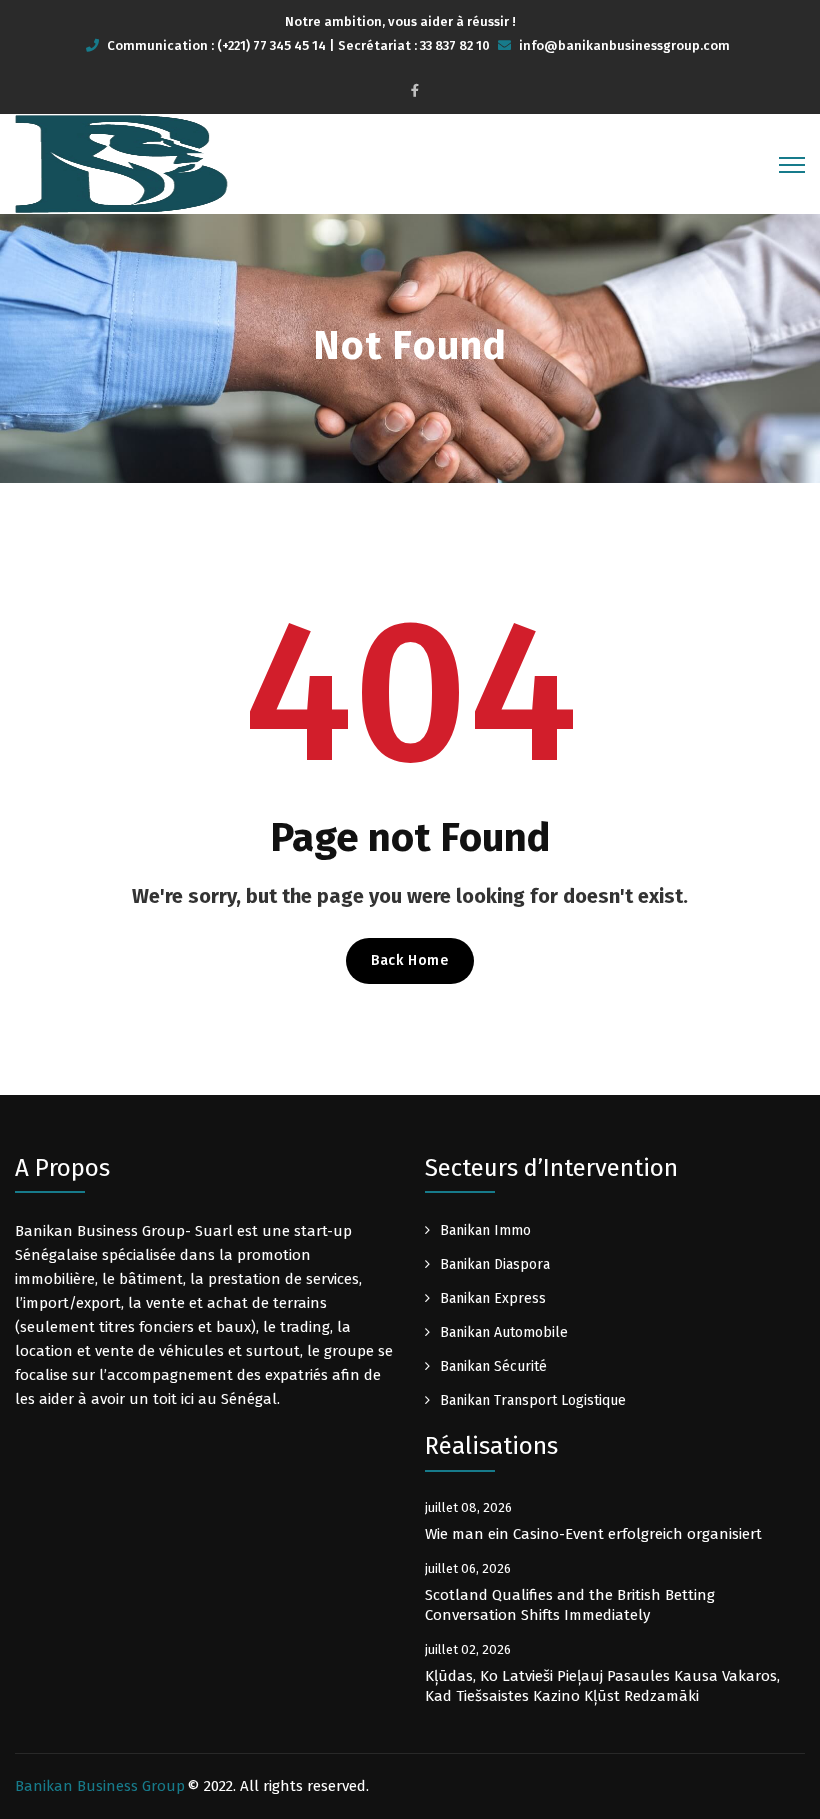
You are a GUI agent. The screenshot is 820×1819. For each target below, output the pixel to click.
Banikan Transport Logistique (533, 1400)
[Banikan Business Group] (121, 163)
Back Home (409, 960)
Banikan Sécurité (493, 1366)
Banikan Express (493, 1298)
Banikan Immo (485, 1230)
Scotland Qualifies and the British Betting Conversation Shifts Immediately (570, 1605)
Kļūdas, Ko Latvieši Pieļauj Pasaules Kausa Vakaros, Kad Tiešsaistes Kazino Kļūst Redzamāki (602, 1686)
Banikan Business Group (100, 1786)
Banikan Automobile (504, 1332)
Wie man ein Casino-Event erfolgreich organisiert (593, 1534)
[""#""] (415, 90)
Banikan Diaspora (495, 1264)
